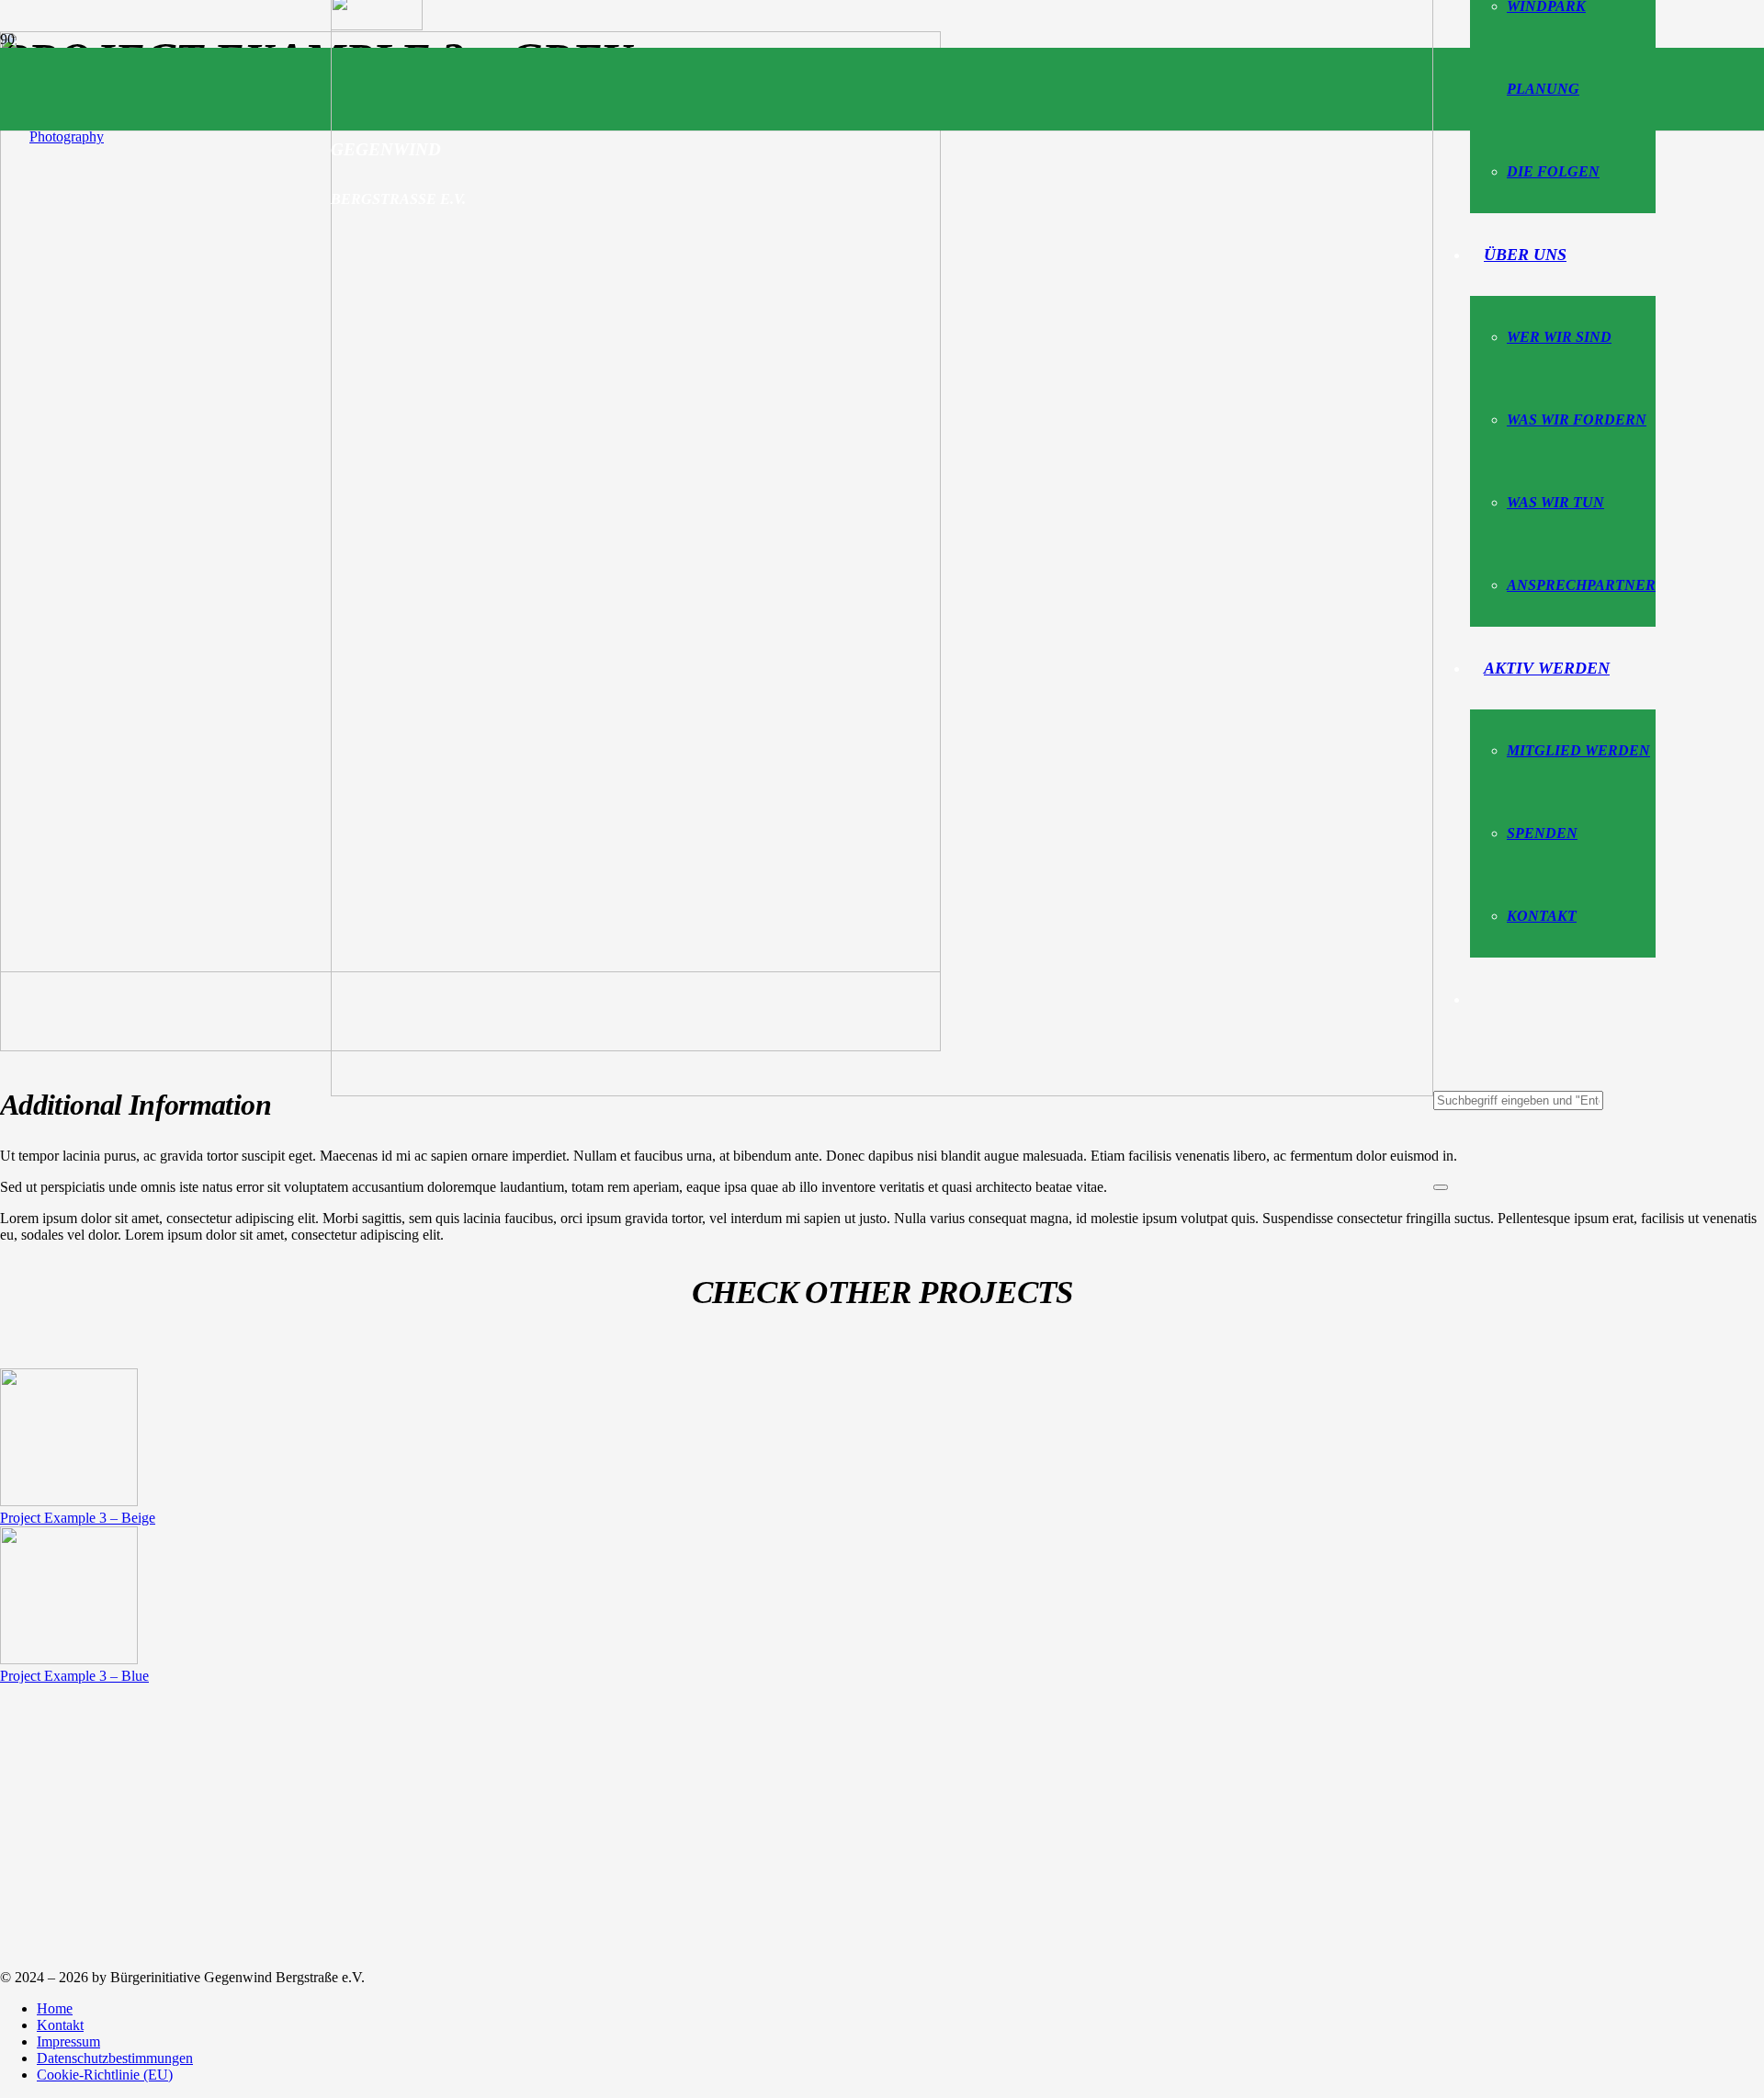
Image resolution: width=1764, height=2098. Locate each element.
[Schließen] (1441, 1187)
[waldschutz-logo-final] (882, 1091)
